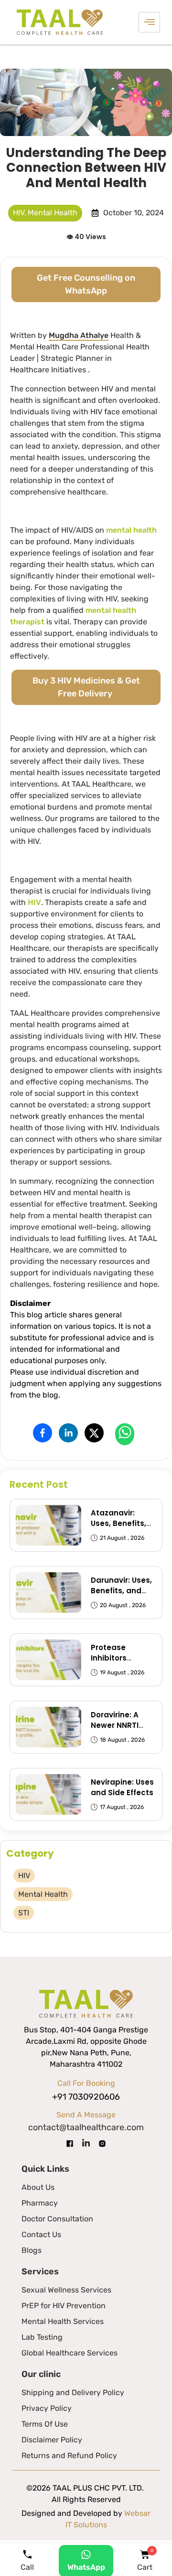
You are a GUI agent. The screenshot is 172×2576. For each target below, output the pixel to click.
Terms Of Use (45, 2424)
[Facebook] (70, 2143)
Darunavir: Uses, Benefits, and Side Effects (121, 1591)
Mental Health (53, 213)
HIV (19, 213)
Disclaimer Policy (52, 2440)
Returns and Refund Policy (69, 2455)
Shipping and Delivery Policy (73, 2392)
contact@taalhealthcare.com (86, 2127)
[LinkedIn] (86, 2143)
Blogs (32, 2250)
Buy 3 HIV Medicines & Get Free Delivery (86, 687)
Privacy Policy (47, 2408)
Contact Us (41, 2234)
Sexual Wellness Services (66, 2290)
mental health (131, 530)
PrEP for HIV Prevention (64, 2306)
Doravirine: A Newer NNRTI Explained (115, 1725)
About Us (38, 2187)
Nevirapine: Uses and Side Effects (122, 1787)
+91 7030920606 (86, 2097)
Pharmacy (40, 2203)
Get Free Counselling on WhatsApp (86, 284)
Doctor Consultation (57, 2219)
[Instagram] (102, 2143)
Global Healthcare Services (70, 2353)
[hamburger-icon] (149, 22)
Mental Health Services (63, 2321)
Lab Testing (42, 2337)
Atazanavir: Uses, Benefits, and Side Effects (122, 1523)
